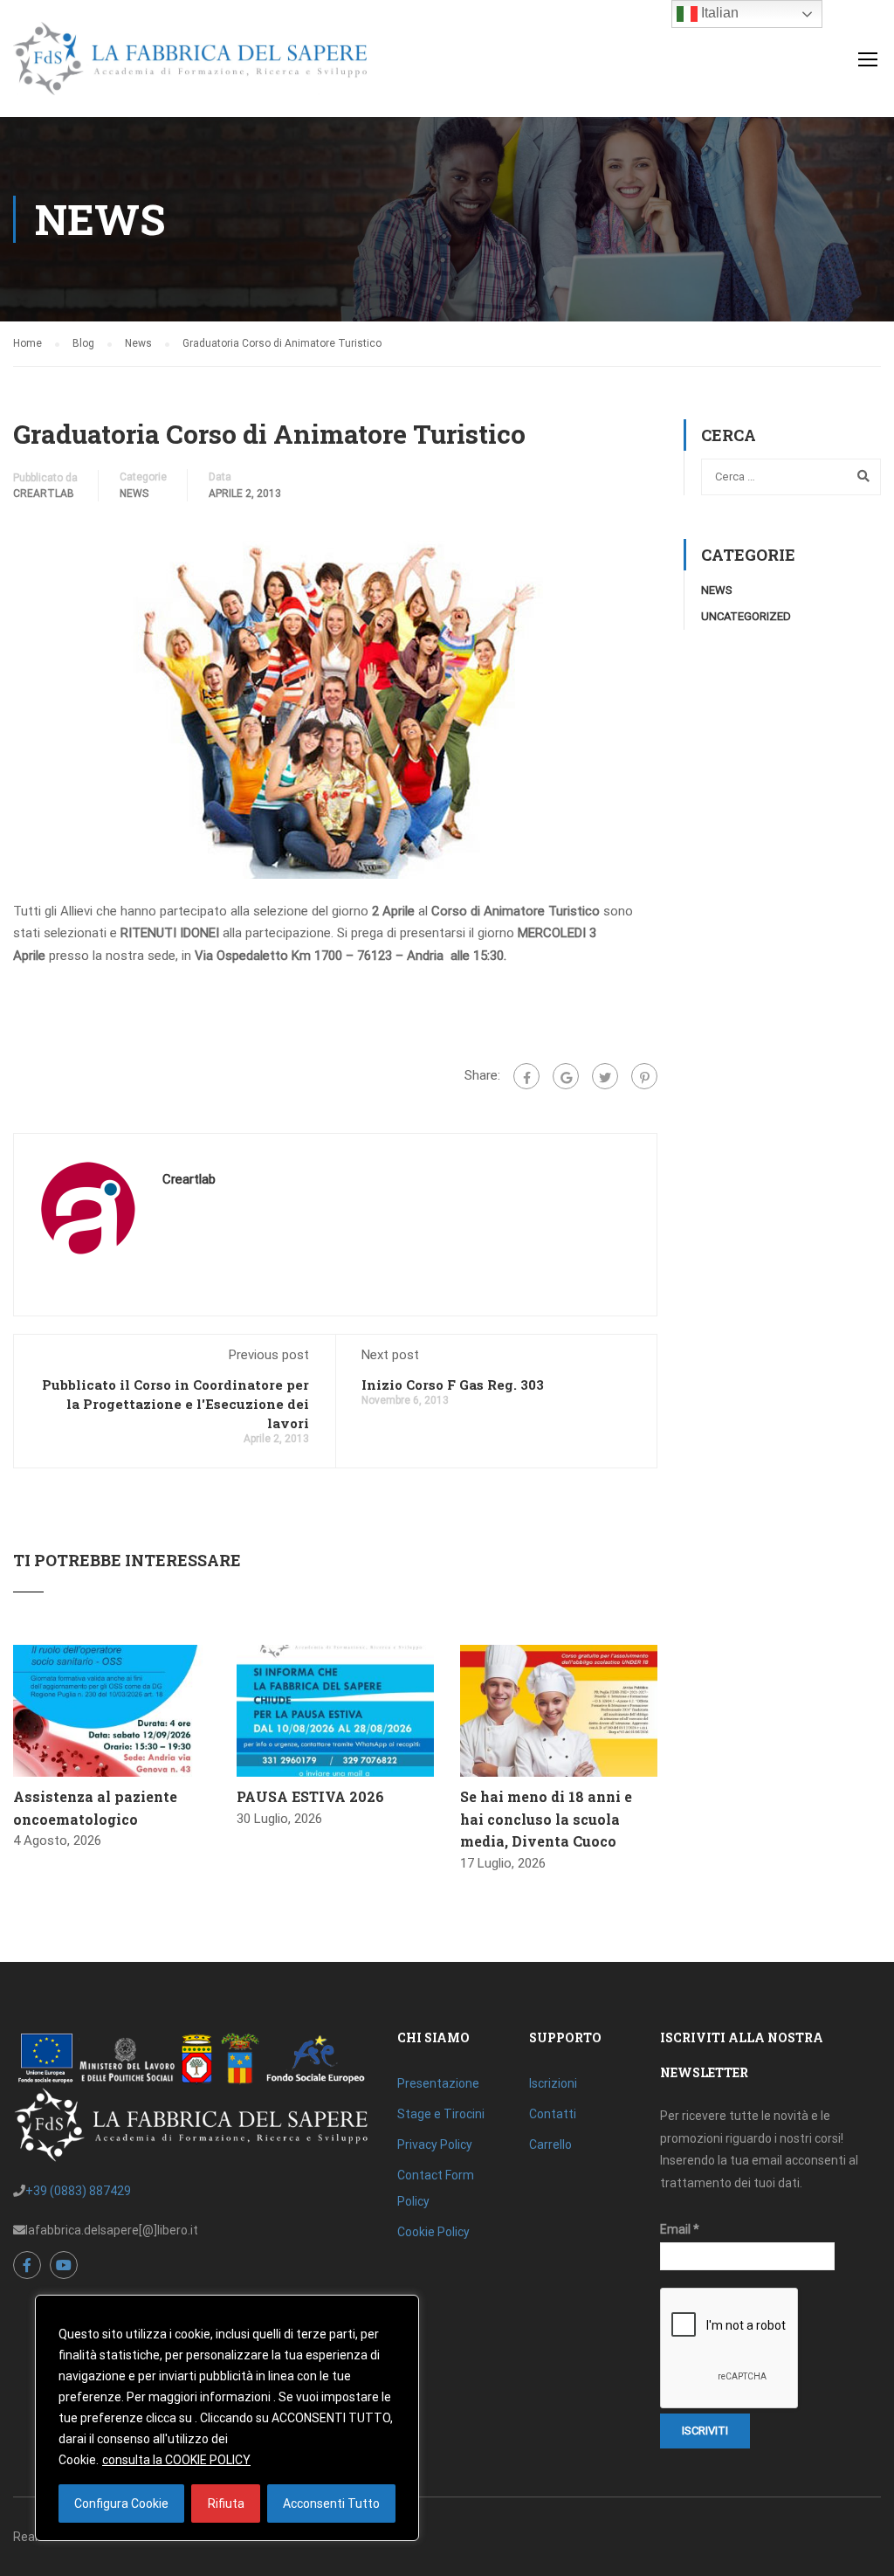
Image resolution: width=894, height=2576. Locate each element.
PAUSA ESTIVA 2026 (310, 1796)
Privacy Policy (435, 2144)
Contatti (553, 2114)
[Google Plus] (566, 1076)
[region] (227, 2418)
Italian (718, 13)
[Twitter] (605, 1076)
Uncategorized (746, 616)
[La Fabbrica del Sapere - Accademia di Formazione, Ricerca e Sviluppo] (190, 67)
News (134, 494)
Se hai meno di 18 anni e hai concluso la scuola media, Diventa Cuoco (546, 1819)
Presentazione (438, 2083)
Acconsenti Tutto (331, 2503)
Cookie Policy (433, 2232)
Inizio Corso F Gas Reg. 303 (453, 1385)
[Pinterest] (644, 1076)
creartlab (44, 494)
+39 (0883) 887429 (78, 2191)
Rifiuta (226, 2503)
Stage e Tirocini (441, 2114)
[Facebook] (526, 1076)
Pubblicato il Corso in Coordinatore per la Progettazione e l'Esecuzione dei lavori (175, 1404)
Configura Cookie (121, 2503)
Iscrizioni (553, 2083)
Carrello (550, 2144)
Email (680, 2229)
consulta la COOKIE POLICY (176, 2460)
